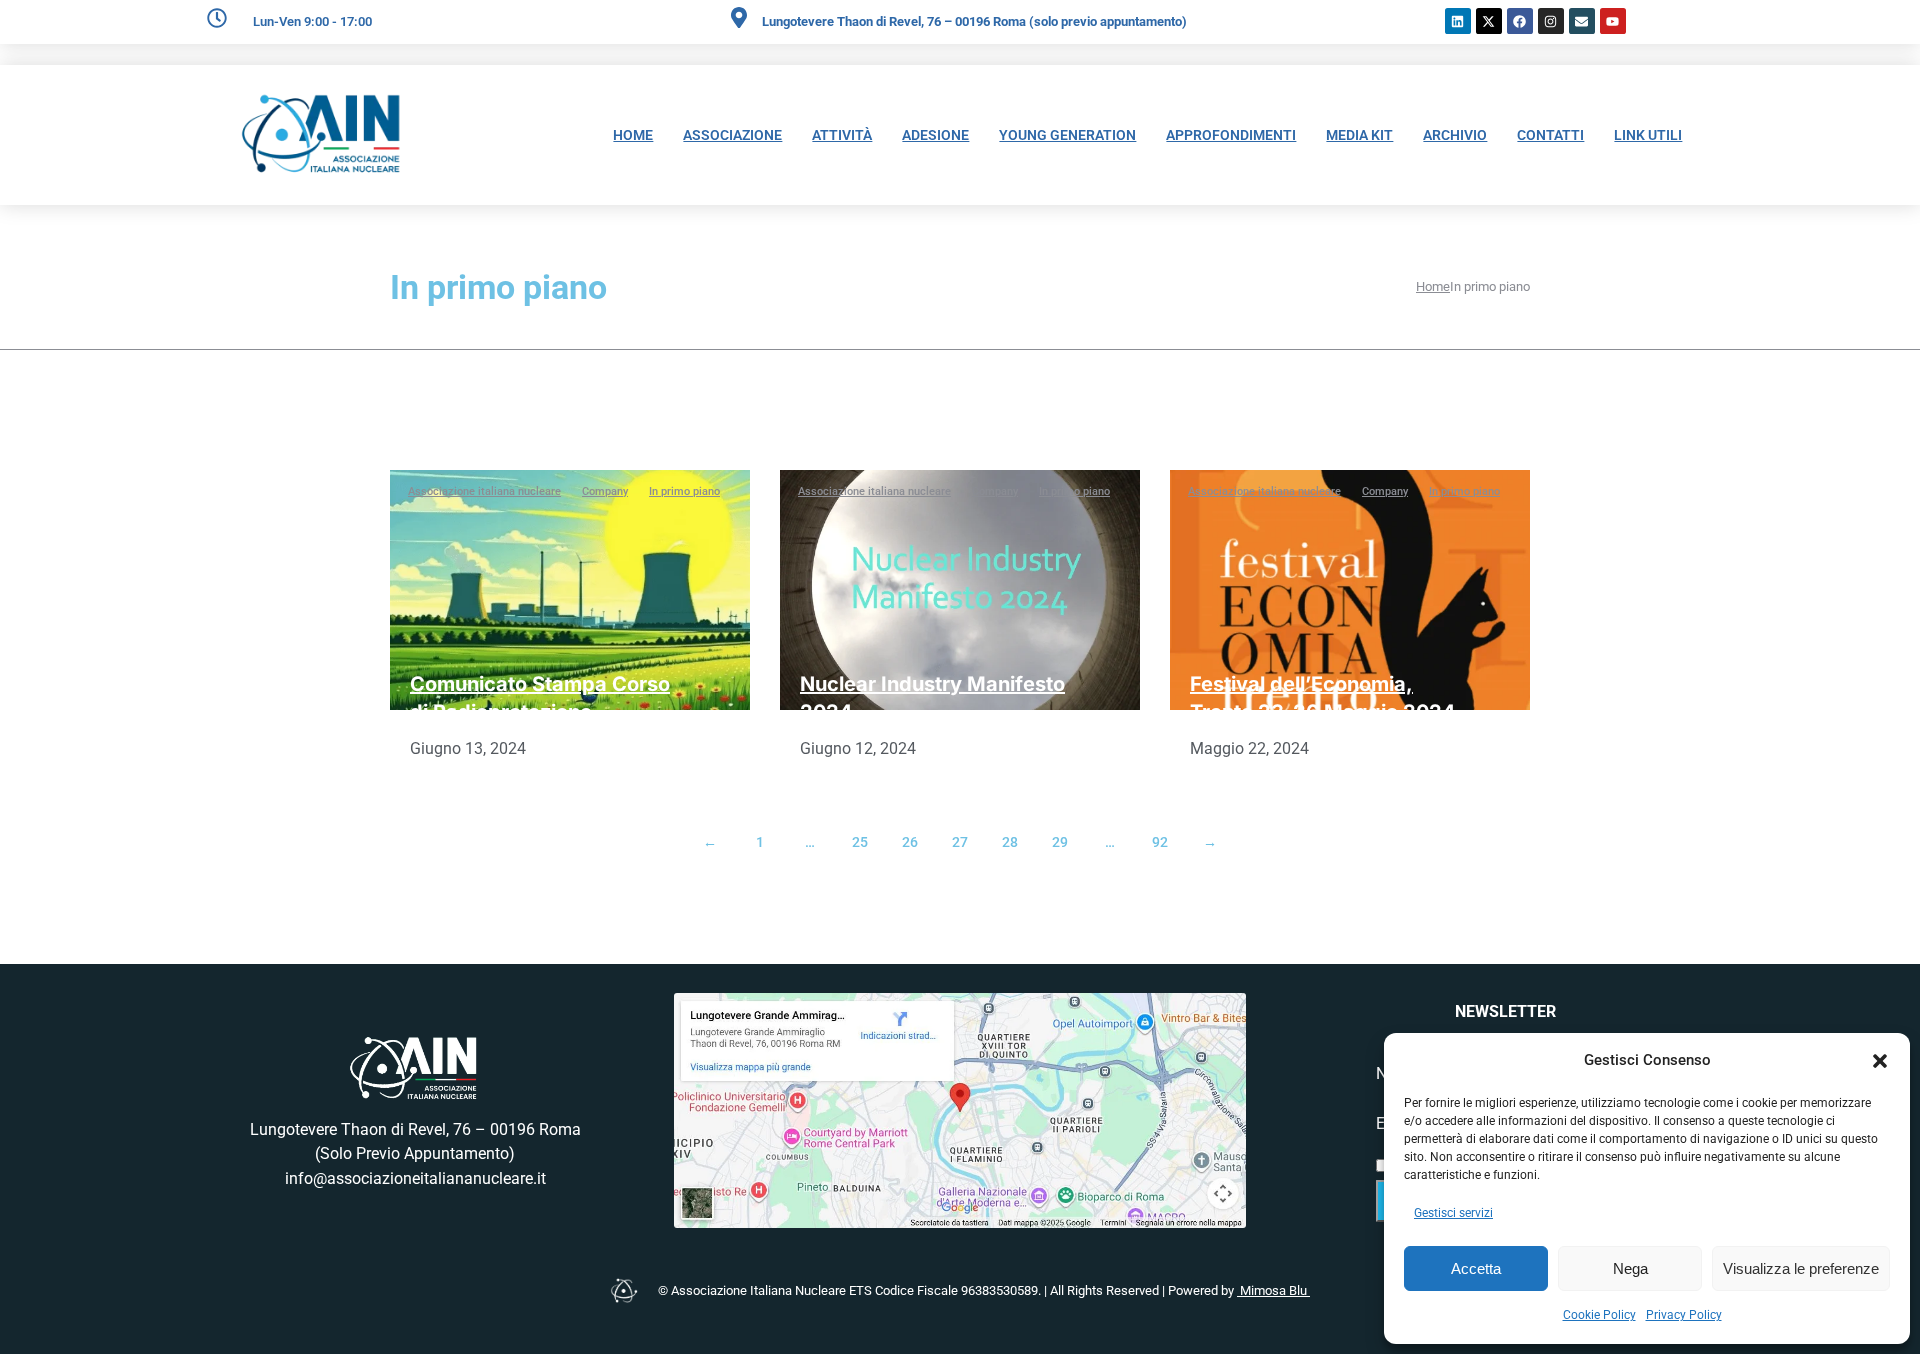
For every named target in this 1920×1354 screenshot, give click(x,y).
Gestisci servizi (1453, 1213)
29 (1060, 842)
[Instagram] (1551, 21)
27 (960, 842)
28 (1010, 842)
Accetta (1476, 1268)
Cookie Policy (1599, 1315)
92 (1160, 842)
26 (910, 842)
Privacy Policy (1684, 1315)
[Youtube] (1613, 21)
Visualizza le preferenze (1801, 1268)
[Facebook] (1520, 21)
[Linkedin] (1458, 21)
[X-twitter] (1489, 21)
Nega (1630, 1268)
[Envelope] (1582, 21)
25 (860, 842)
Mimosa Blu (1273, 1290)
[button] (1880, 1061)
